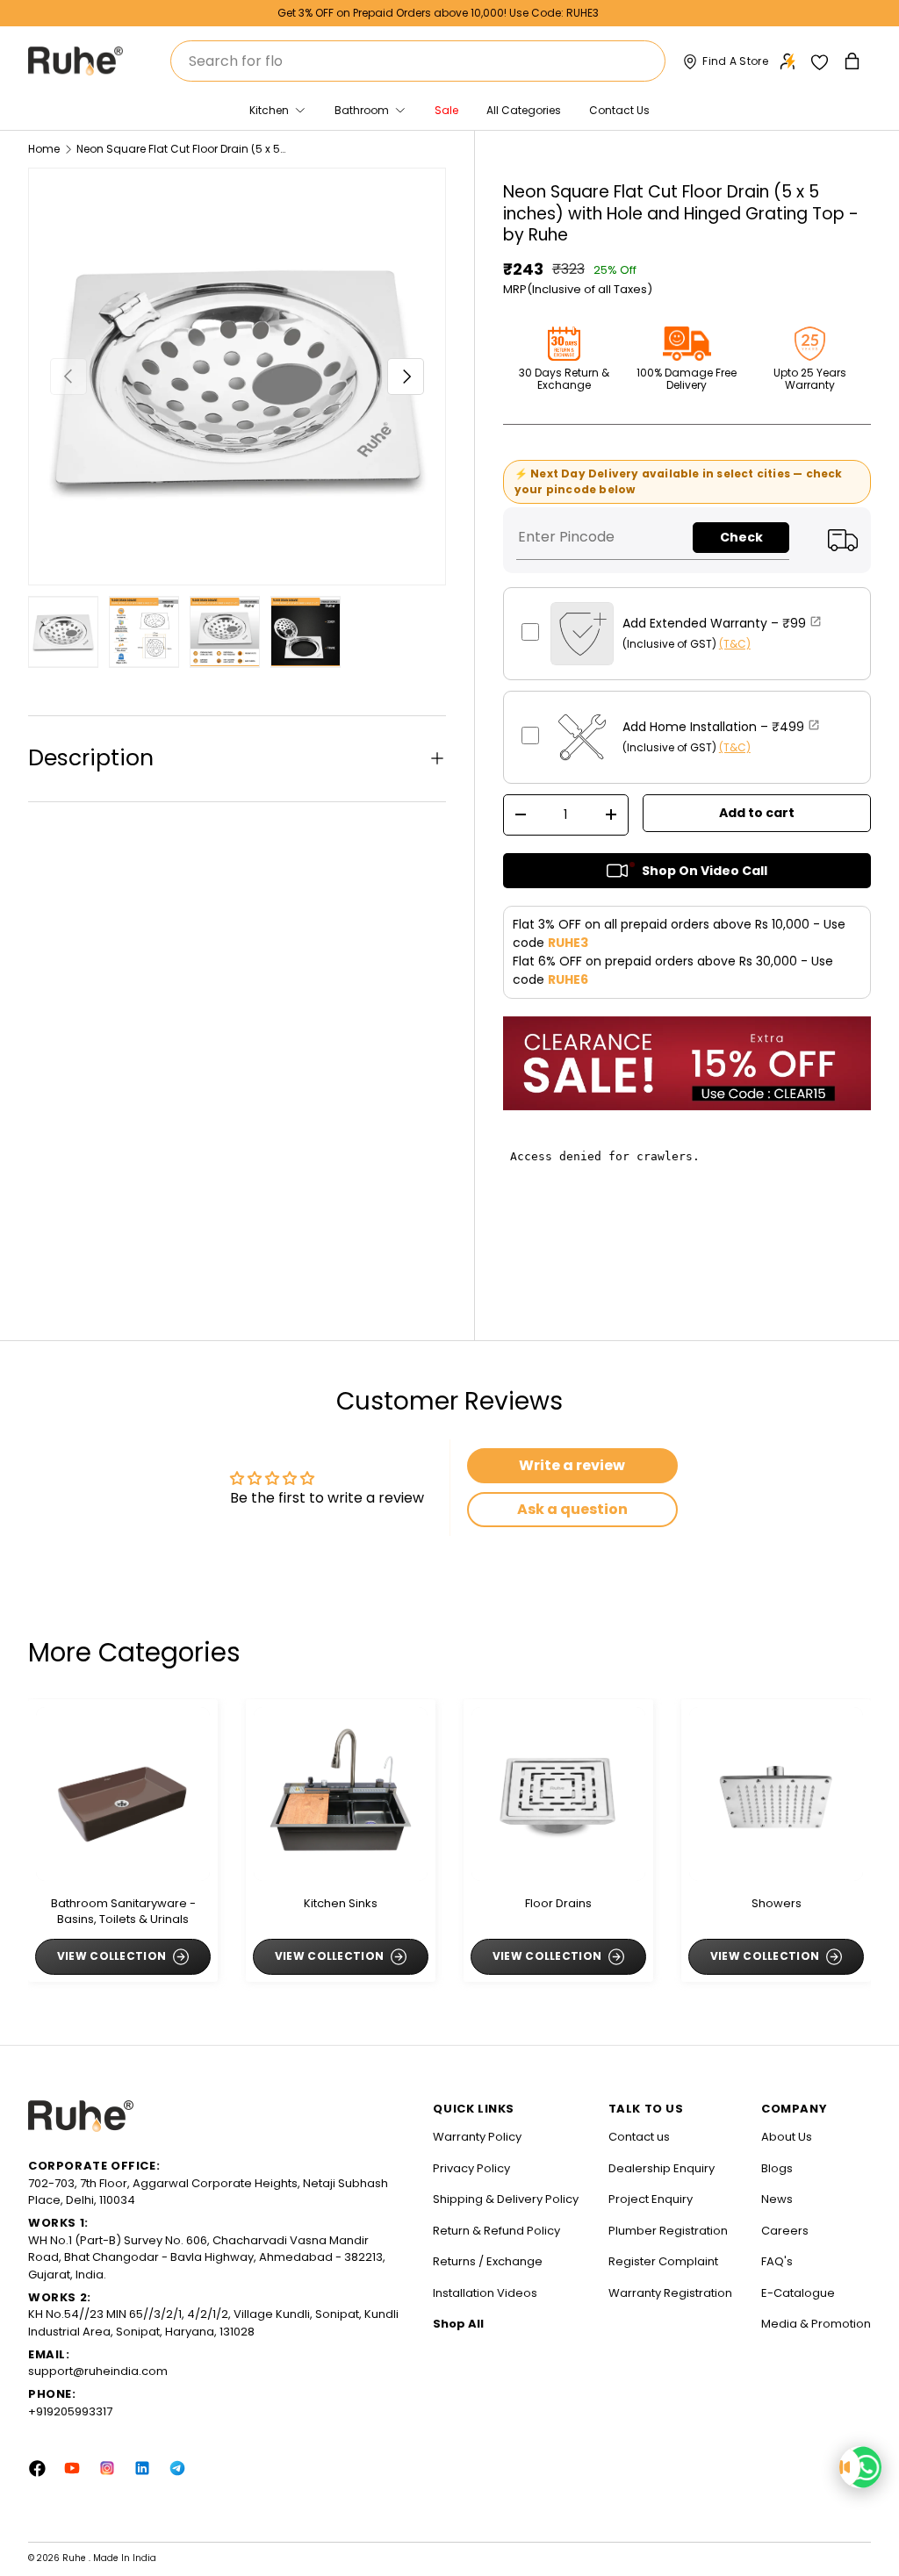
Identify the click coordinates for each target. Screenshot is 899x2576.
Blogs (777, 2168)
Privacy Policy (471, 2168)
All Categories (524, 110)
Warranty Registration (670, 2293)
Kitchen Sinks (341, 1904)
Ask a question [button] (572, 1509)
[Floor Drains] (558, 1794)
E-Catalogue (798, 2293)
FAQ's (777, 2261)
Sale (446, 110)
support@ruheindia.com (98, 2371)
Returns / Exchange (488, 2261)
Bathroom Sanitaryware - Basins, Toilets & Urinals (123, 1912)
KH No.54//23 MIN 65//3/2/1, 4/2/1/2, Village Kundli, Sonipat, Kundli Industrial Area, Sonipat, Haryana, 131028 (213, 2323)
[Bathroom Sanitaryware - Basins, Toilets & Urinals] (123, 1794)
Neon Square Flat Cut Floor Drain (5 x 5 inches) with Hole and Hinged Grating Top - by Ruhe (182, 149)
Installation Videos (485, 2293)
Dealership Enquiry (662, 2168)
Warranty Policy (477, 2137)
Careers (785, 2231)
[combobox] (418, 61)
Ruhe (76, 2558)
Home (44, 149)
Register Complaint (663, 2261)
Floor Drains (558, 1904)
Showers (777, 1904)
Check (741, 537)
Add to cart (757, 813)
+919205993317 (70, 2411)
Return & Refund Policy (496, 2231)
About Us (787, 2137)
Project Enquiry (651, 2199)
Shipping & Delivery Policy (506, 2199)
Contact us (639, 2137)
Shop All (458, 2324)
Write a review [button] (572, 1465)
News (777, 2199)
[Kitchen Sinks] (341, 1794)
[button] (854, 61)
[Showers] (776, 1794)
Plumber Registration (668, 2231)
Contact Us (619, 110)
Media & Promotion (816, 2324)
